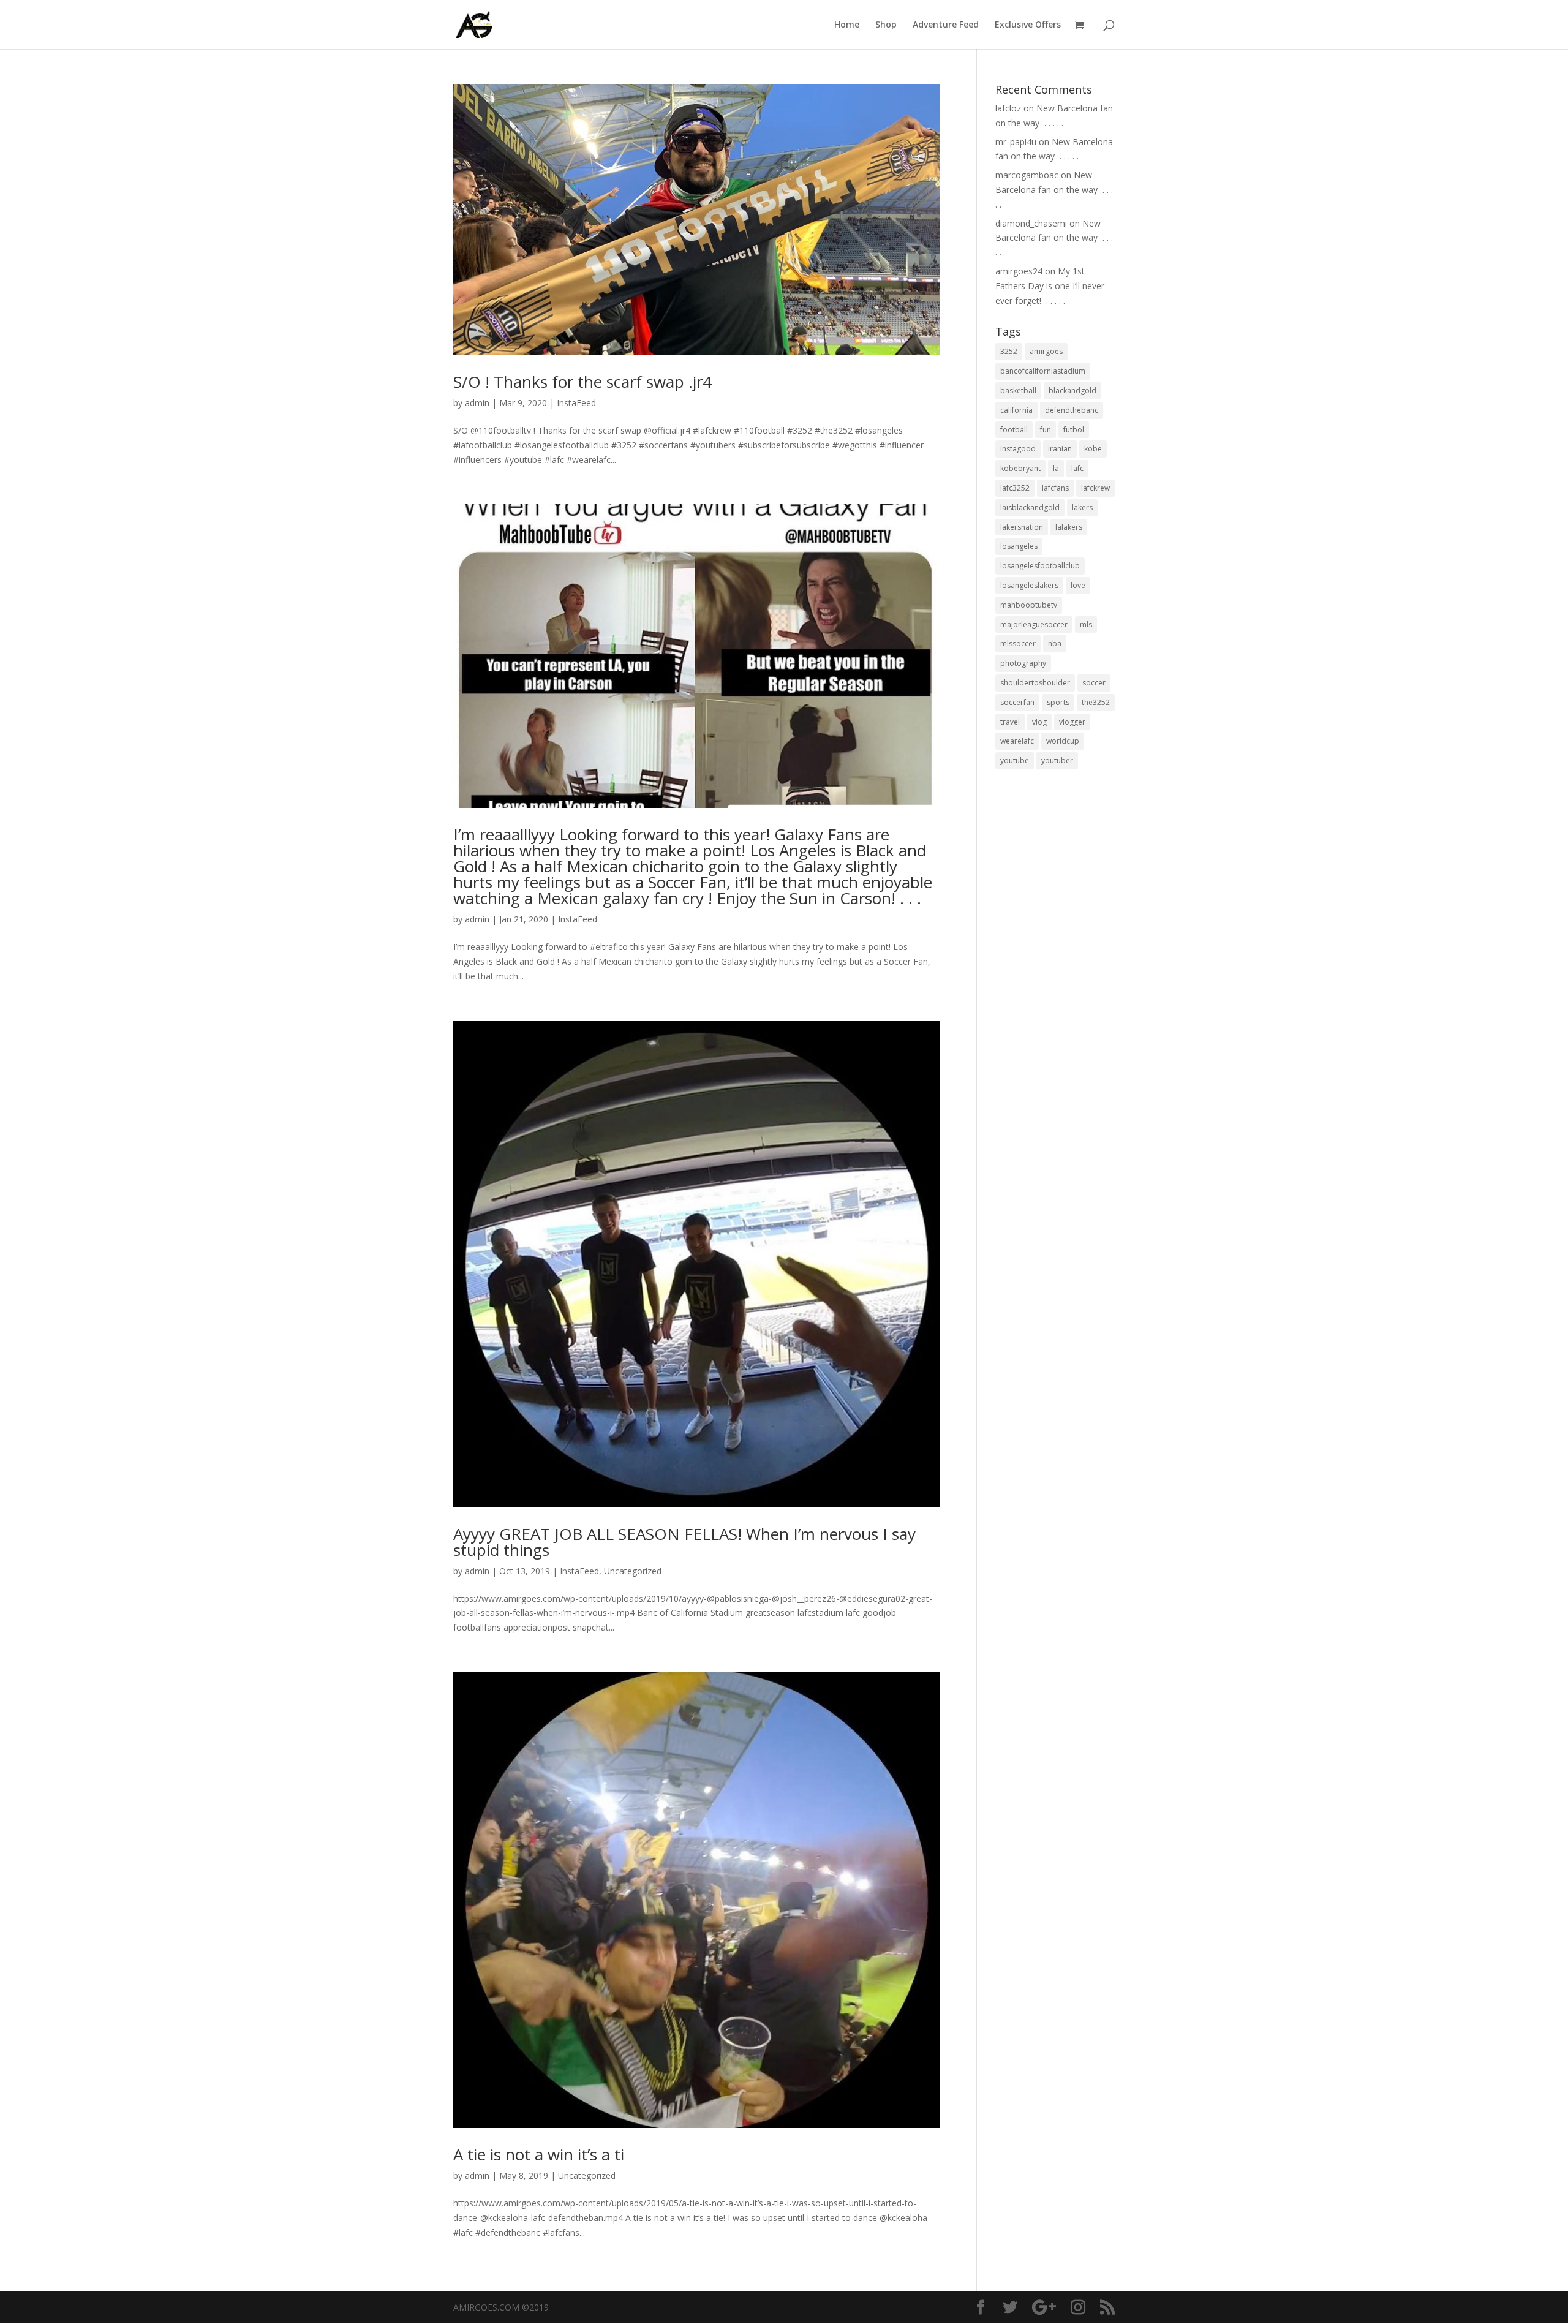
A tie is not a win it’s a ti (539, 2154)
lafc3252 (1015, 488)
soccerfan (1017, 702)
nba (1055, 643)
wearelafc (1017, 741)
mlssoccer (1018, 643)
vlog (1039, 722)
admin (477, 403)
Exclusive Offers (1028, 25)
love (1078, 585)
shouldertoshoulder (1035, 683)
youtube (1015, 760)
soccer (1094, 683)
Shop (886, 25)
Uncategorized (633, 1571)
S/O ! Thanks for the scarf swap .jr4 (582, 382)
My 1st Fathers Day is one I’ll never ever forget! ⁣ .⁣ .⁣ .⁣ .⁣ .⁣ (1050, 286)
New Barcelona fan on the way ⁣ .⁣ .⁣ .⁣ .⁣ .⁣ (1054, 190)
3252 (1009, 351)
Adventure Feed (946, 25)
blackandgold (1072, 390)
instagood (1018, 449)
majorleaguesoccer (1034, 624)
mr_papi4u (1016, 142)
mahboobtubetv (1029, 605)
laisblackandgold (1030, 507)
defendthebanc (1072, 410)
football (1014, 430)
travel (1010, 722)
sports (1058, 702)
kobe (1093, 449)
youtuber (1057, 760)
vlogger (1072, 722)
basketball (1018, 390)
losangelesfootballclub (1040, 566)
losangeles (1019, 546)
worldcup (1063, 741)
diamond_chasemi (1031, 223)
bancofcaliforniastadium (1043, 371)
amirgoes (1046, 351)
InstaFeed (576, 403)
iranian (1060, 449)
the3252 (1096, 702)
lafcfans (1055, 488)
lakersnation (1022, 527)
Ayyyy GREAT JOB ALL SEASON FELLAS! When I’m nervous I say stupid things (684, 1542)
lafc (1077, 468)
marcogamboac (1027, 175)
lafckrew (1095, 488)
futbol (1074, 430)
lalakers (1069, 527)
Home (847, 25)
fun (1046, 430)
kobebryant (1020, 468)
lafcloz (1008, 108)
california (1016, 410)
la (1056, 468)
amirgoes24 (1019, 271)
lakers (1082, 507)
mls (1086, 624)
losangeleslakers (1029, 585)
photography (1023, 663)
